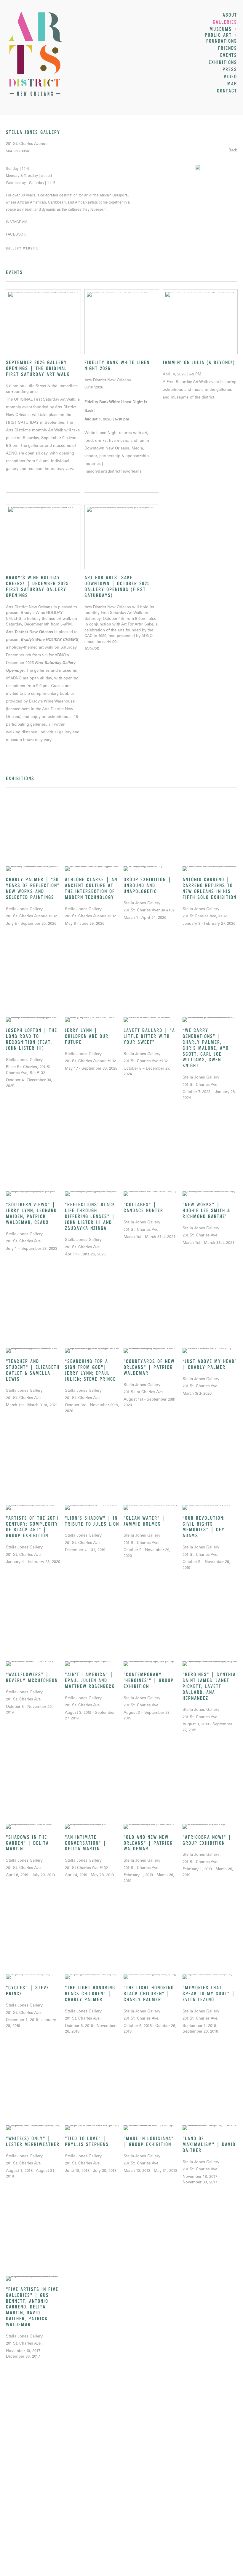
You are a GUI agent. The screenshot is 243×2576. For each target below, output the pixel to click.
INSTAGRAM (17, 221)
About (230, 15)
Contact (227, 91)
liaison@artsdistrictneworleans (113, 472)
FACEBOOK (16, 234)
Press (230, 70)
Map (232, 84)
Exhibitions (223, 63)
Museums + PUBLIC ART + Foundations (221, 35)
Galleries (225, 22)
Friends (228, 48)
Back (233, 151)
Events (229, 55)
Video (230, 77)
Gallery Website (22, 248)
